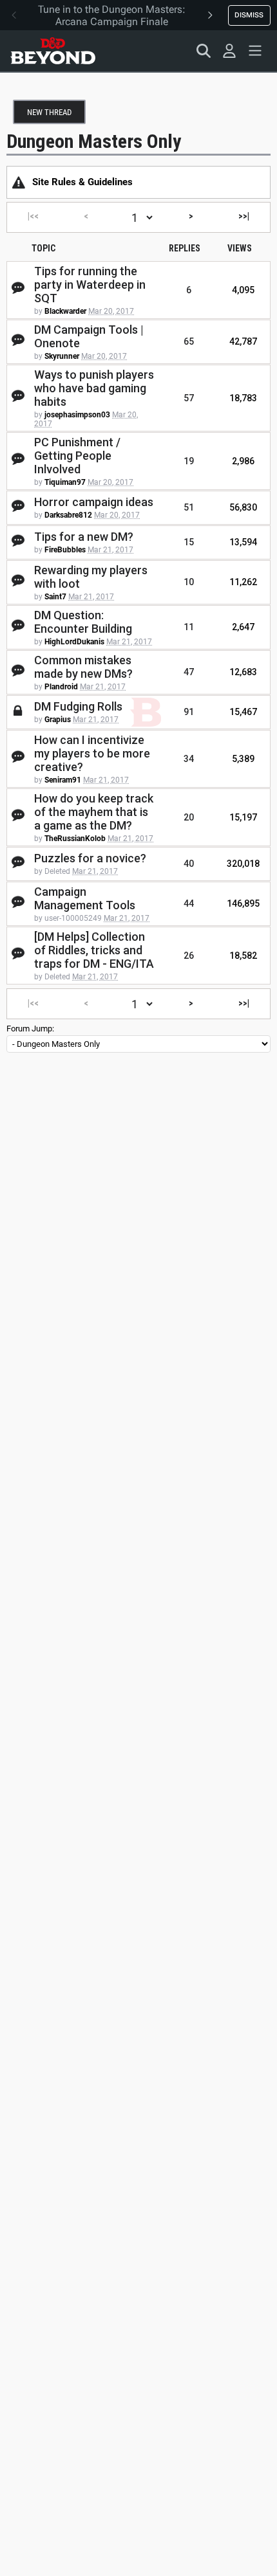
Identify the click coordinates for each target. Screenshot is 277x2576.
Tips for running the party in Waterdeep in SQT (90, 285)
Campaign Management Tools (85, 898)
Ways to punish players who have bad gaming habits (94, 388)
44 (189, 903)
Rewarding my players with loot (91, 577)
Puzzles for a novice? (90, 858)
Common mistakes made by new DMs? (83, 667)
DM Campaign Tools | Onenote (89, 336)
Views (240, 248)
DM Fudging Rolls (78, 706)
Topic (43, 248)
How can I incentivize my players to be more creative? (92, 753)
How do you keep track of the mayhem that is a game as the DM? (94, 812)
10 (189, 582)
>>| (244, 216)
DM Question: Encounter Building (83, 622)
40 (189, 864)
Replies (185, 248)
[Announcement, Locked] (19, 182)
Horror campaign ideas (94, 502)
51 (189, 507)
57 (189, 398)
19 (189, 461)
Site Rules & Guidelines (82, 182)
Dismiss (249, 15)
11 (189, 627)
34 (189, 759)
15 (189, 542)
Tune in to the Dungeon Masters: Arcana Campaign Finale (112, 15)
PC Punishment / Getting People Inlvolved (77, 456)
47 (189, 672)
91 (189, 712)
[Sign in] (229, 51)
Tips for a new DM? (84, 537)
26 (189, 956)
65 (189, 341)
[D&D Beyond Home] (53, 51)
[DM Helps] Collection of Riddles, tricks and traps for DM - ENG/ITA (94, 950)
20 (189, 817)
